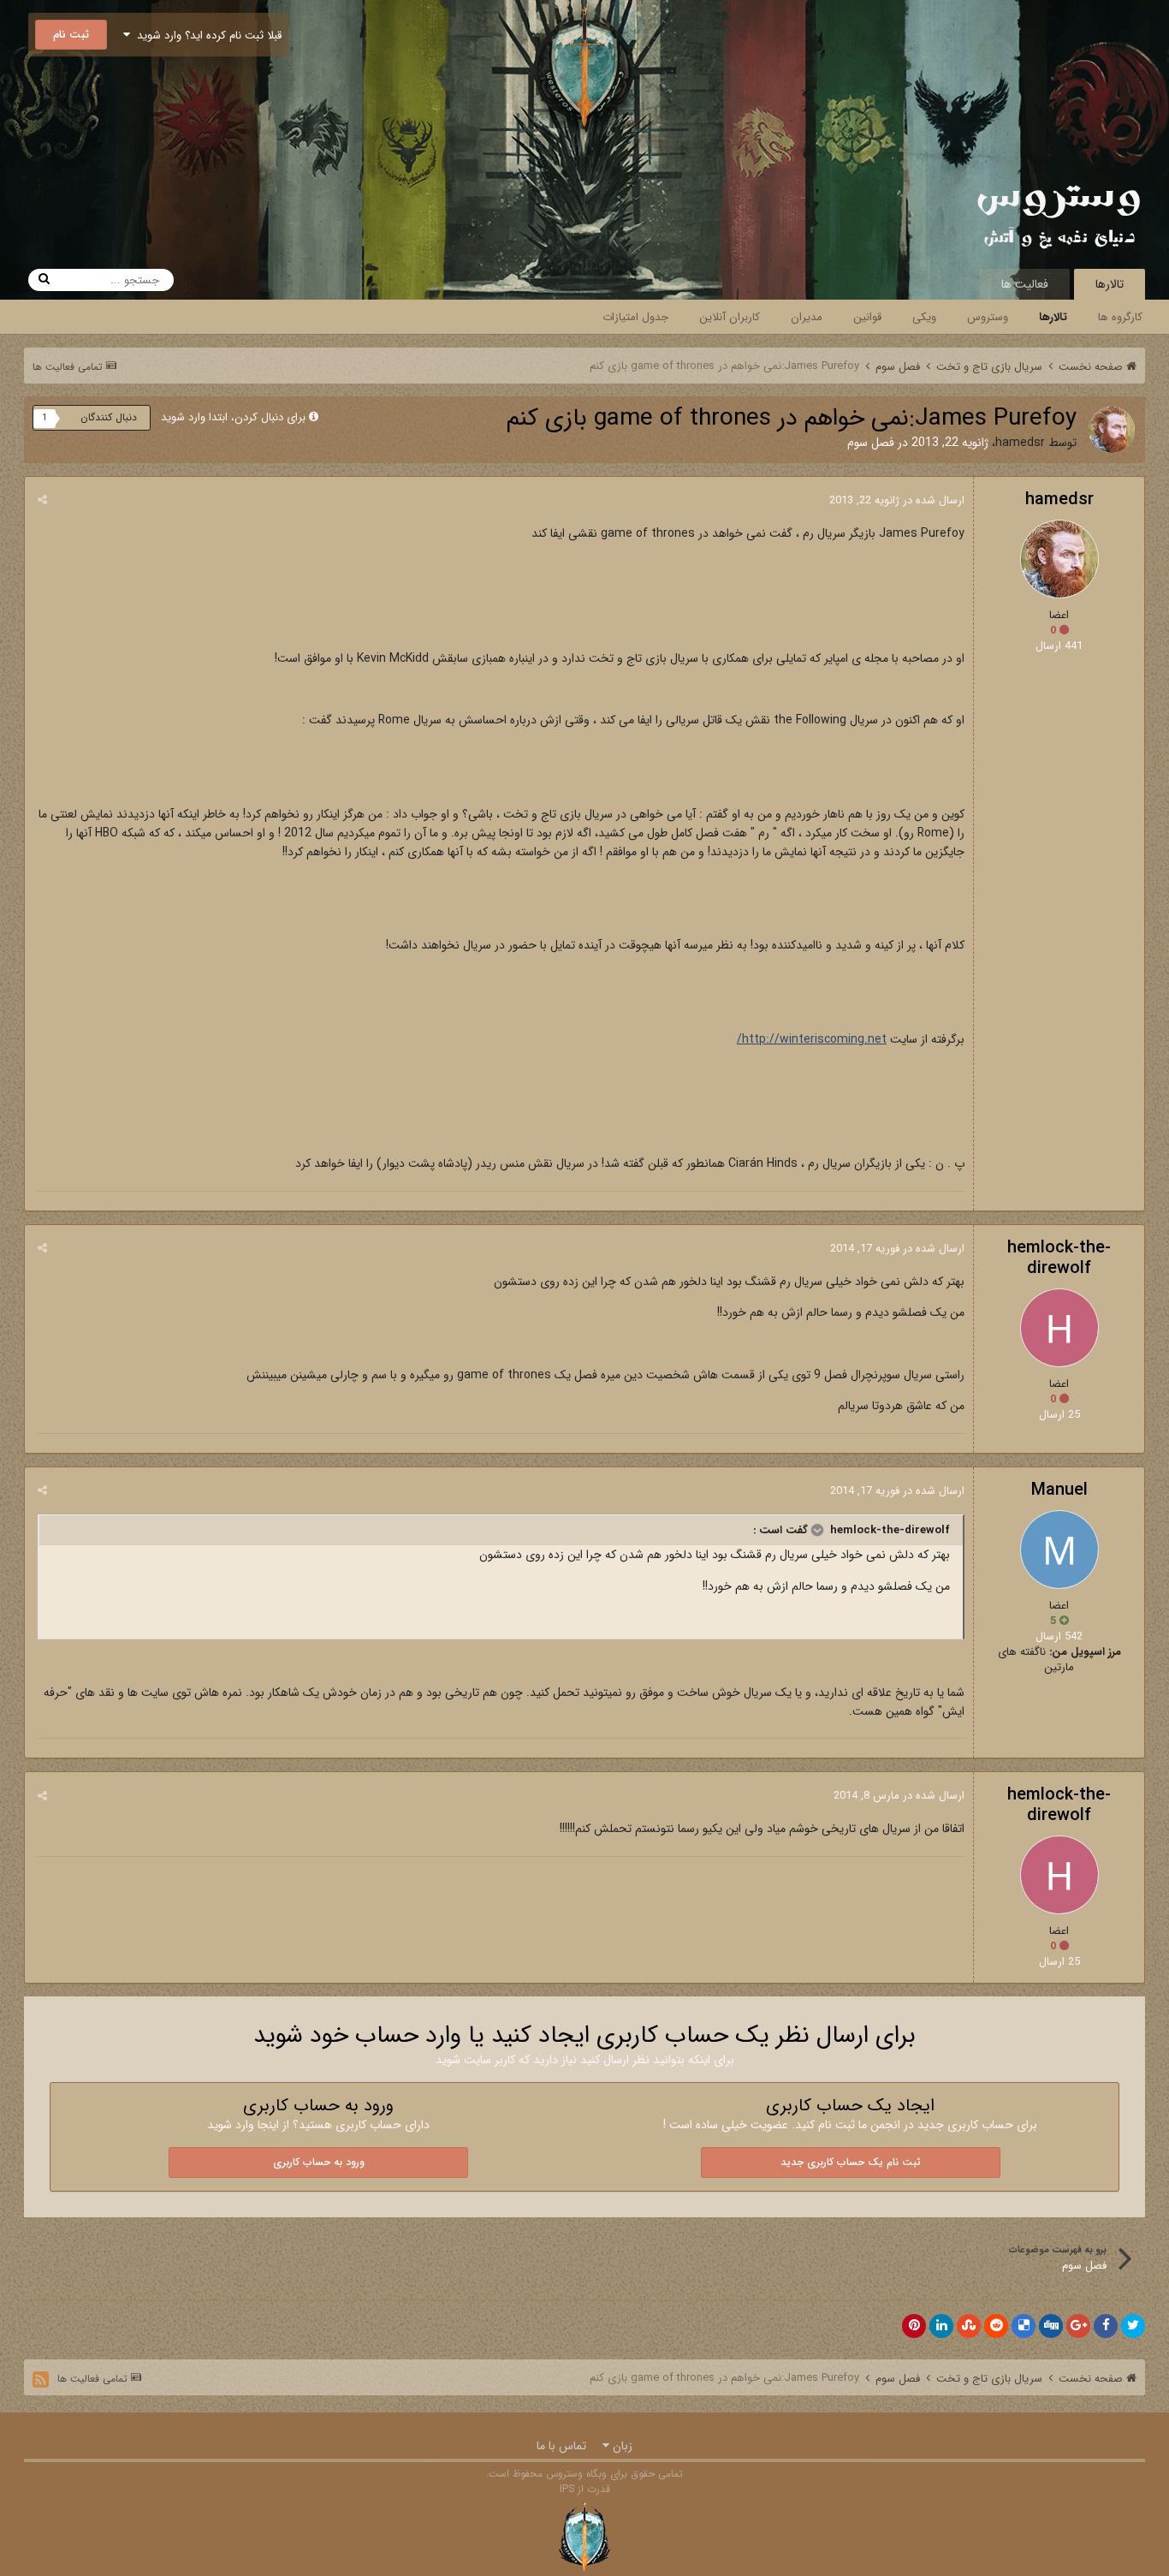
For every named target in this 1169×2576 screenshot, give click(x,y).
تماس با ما (561, 2446)
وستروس (988, 317)
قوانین (867, 317)
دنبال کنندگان (109, 417)
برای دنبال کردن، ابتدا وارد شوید (233, 417)
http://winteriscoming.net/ (812, 1039)
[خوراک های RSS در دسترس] (41, 2380)
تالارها (1110, 284)
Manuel (1059, 1490)
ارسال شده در (897, 500)
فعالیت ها (1025, 284)
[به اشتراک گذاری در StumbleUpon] (969, 2326)
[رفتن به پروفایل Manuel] (1059, 1550)
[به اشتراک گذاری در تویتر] (1133, 2326)
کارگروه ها (1120, 317)
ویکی (924, 317)
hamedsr (1020, 443)
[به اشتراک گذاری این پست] (42, 500)
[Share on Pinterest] (914, 2326)
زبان (621, 2446)
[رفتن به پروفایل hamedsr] (1112, 430)
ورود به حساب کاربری (319, 2162)
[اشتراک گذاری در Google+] (1078, 2326)
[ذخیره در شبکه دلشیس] (1024, 2326)
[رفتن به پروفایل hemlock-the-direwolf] (1059, 1328)
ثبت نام (71, 35)
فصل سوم (871, 443)
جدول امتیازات (635, 317)
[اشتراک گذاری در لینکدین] (941, 2326)
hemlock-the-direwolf (1059, 1258)
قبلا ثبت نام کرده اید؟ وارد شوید (206, 36)
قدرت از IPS (585, 2489)
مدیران (807, 317)
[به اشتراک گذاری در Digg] (1051, 2326)
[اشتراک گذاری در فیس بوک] (1106, 2326)
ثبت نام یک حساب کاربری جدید (851, 2162)
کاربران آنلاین (730, 317)
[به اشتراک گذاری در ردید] (996, 2326)
